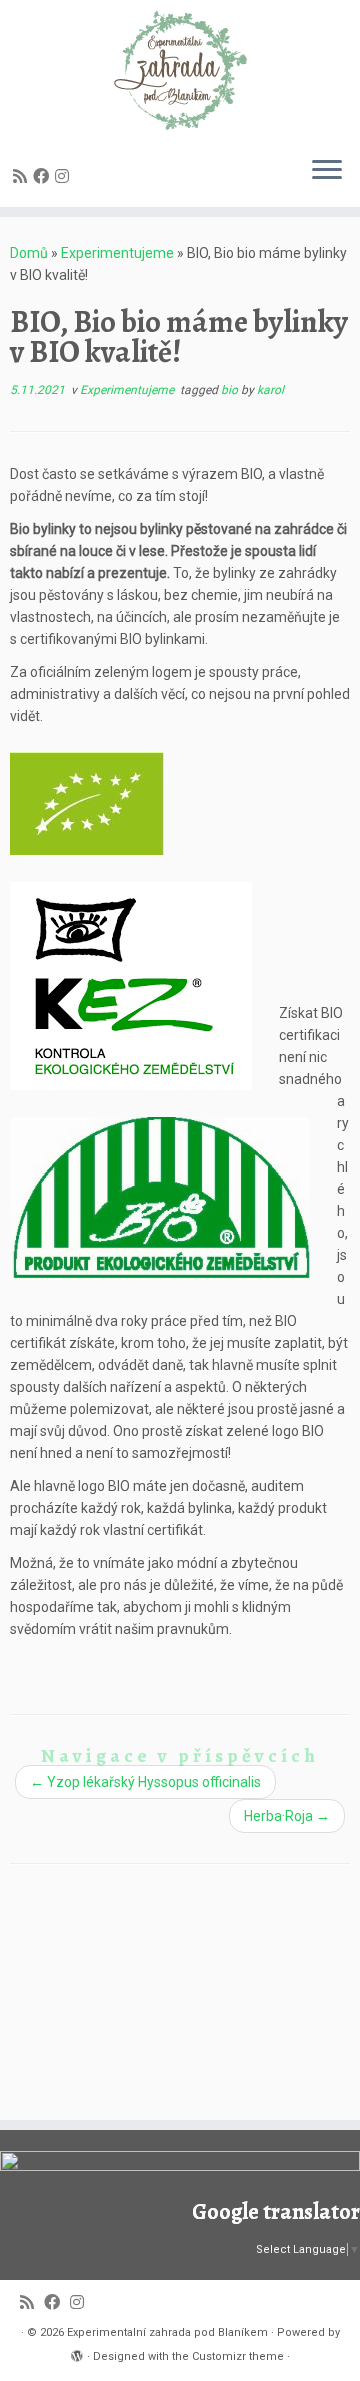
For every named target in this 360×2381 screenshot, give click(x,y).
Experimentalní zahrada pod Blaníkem (167, 2332)
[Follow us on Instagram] (65, 176)
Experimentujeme (117, 253)
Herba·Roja (287, 1816)
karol (270, 390)
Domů (29, 253)
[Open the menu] (327, 171)
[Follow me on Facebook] (44, 176)
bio (231, 390)
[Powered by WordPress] (77, 2353)
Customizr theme (238, 2356)
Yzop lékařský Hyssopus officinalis (145, 1782)
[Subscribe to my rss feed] (23, 176)
